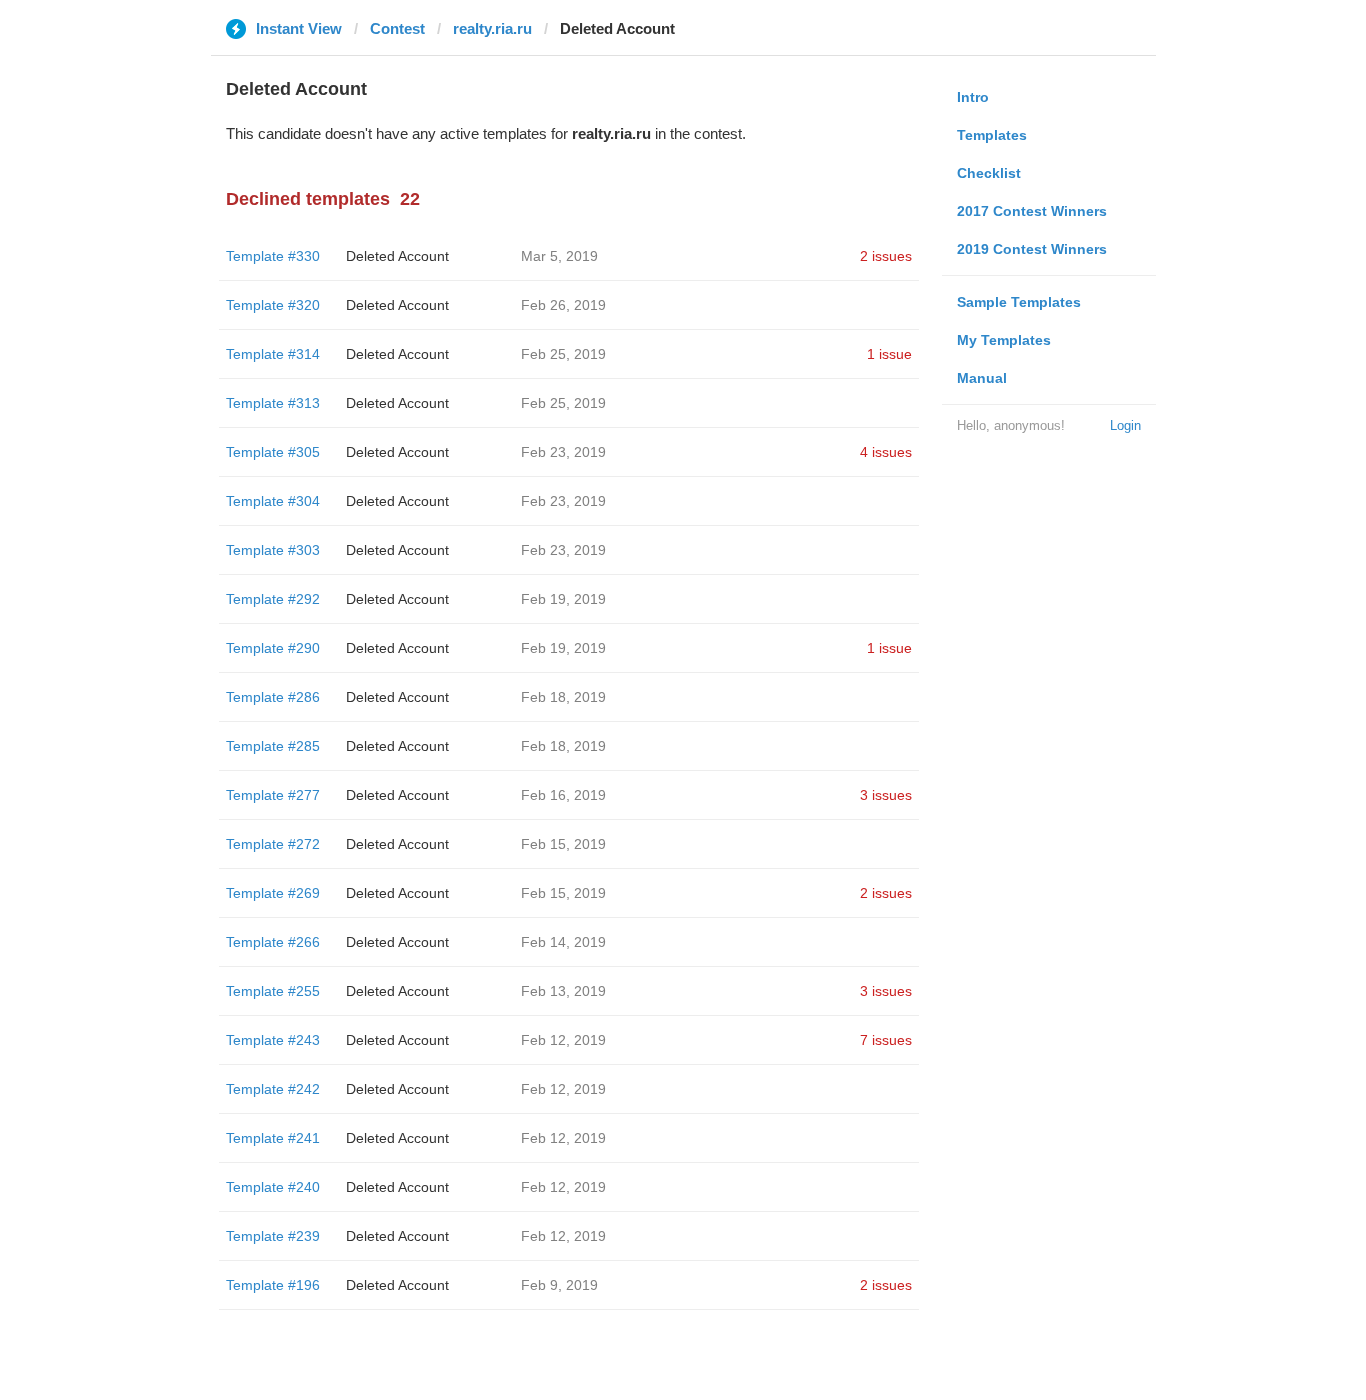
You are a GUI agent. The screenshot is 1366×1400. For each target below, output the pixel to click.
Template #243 (273, 1040)
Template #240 (273, 1187)
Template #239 (273, 1236)
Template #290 (273, 648)
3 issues (886, 795)
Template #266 (273, 942)
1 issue (889, 354)
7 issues (886, 1040)
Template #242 (273, 1089)
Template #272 (273, 844)
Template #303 (273, 550)
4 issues (886, 452)
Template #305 (273, 452)
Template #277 (273, 795)
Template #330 (273, 256)
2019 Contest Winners (1032, 249)
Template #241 (273, 1138)
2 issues (886, 256)
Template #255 (273, 991)
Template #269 (273, 893)
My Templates (1004, 340)
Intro (973, 97)
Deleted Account (397, 256)
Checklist (989, 173)
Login (1125, 425)
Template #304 (273, 501)
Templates (992, 135)
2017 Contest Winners (1032, 211)
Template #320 (273, 305)
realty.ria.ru (492, 28)
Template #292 (273, 599)
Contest (397, 28)
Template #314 (273, 354)
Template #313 (273, 403)
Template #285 (273, 746)
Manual (982, 378)
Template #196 (273, 1285)
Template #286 (273, 697)
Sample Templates (1019, 302)
